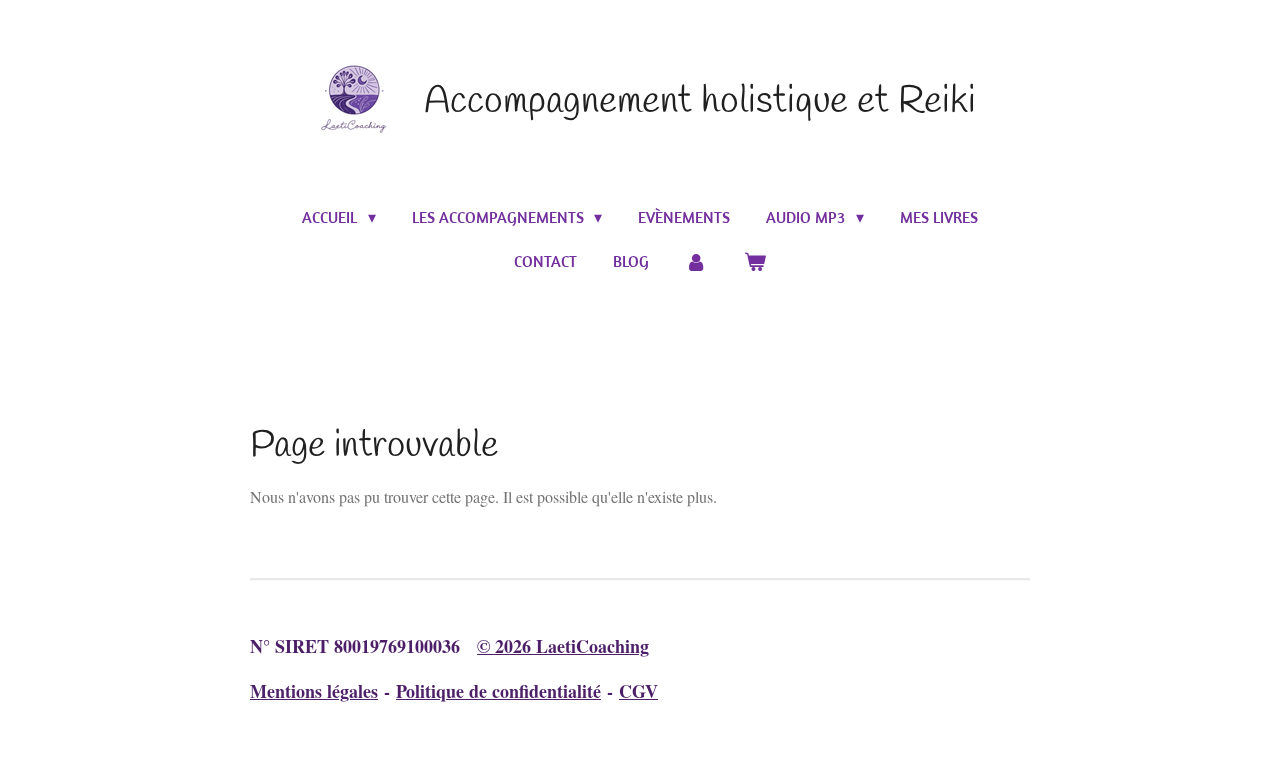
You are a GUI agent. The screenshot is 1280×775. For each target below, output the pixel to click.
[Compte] (696, 261)
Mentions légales (314, 691)
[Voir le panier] (755, 261)
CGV (638, 691)
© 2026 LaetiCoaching (563, 646)
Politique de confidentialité (498, 691)
